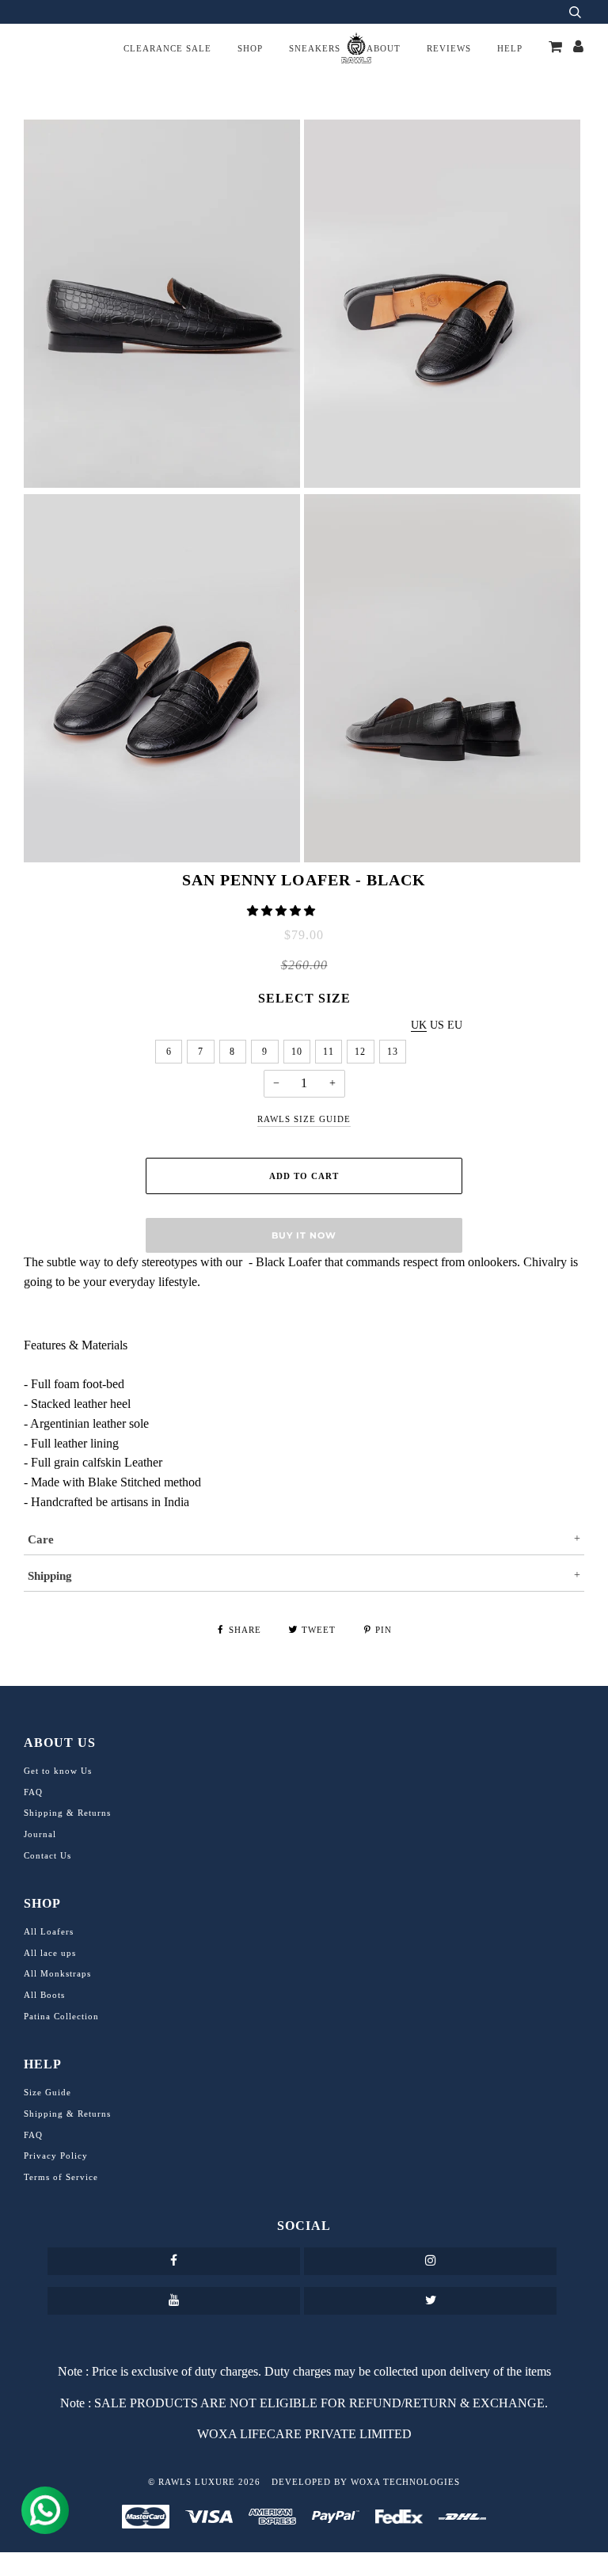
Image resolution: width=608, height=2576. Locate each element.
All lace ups (50, 1953)
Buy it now (304, 1235)
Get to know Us (58, 1771)
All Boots (44, 1995)
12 (360, 1052)
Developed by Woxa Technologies (366, 2482)
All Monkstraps (57, 1973)
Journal (40, 1834)
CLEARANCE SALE (167, 48)
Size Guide (47, 2092)
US (437, 1025)
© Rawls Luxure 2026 (204, 2482)
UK (419, 1025)
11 (329, 1052)
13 (393, 1052)
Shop (250, 48)
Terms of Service (61, 2177)
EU (455, 1025)
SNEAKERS (315, 48)
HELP (510, 48)
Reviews (449, 48)
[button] (283, 911)
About (384, 48)
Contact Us (47, 1855)
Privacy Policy (56, 2156)
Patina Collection (61, 2016)
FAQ (33, 1792)
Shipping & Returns (67, 1813)
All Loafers (49, 1931)
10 (297, 1052)
